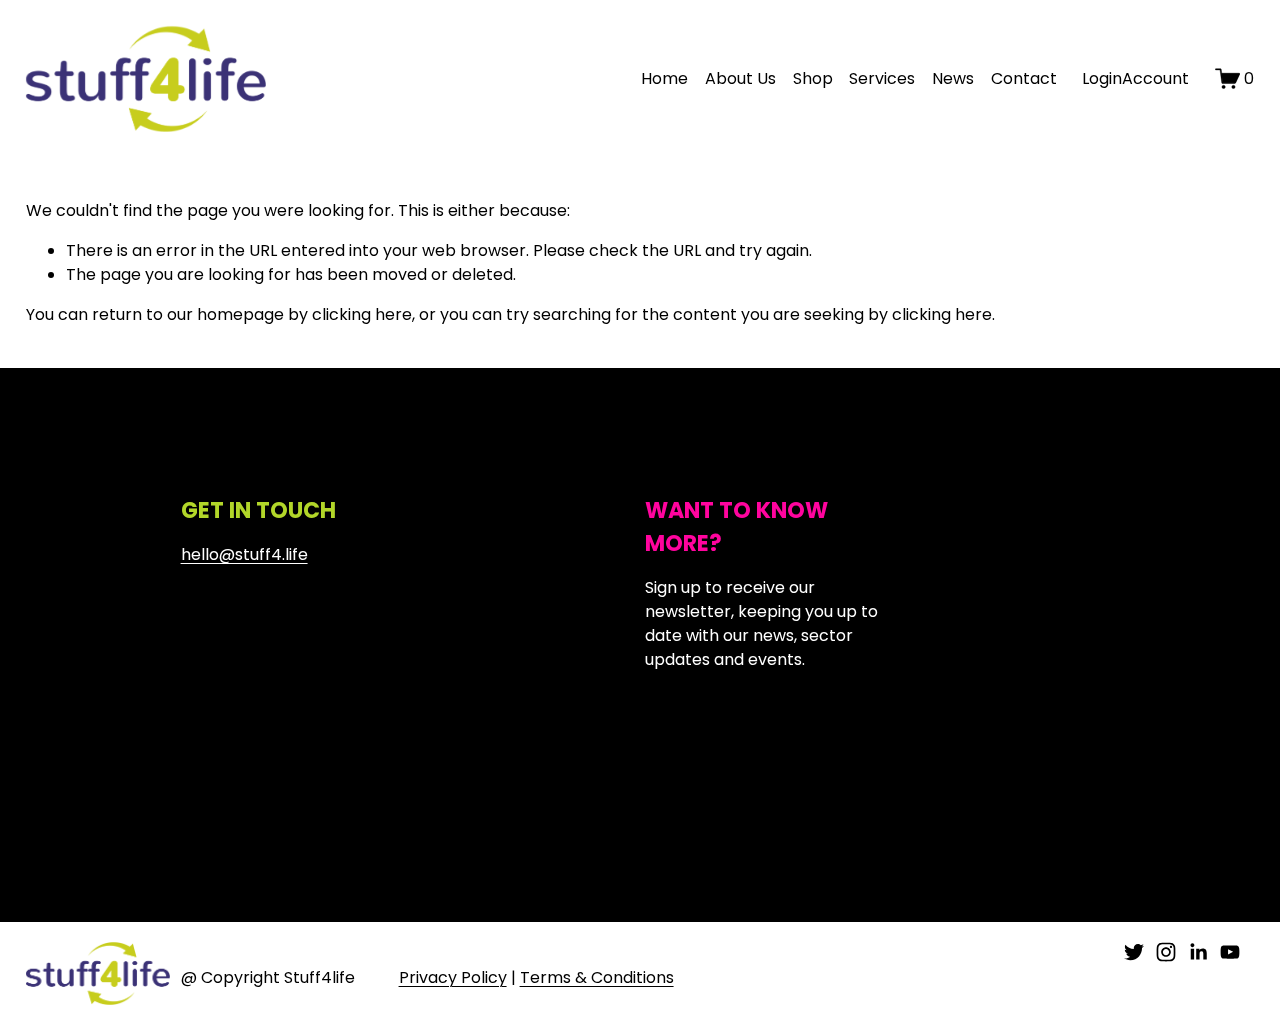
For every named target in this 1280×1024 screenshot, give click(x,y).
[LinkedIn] (1198, 952)
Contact (1024, 78)
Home (664, 78)
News (953, 78)
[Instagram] (1166, 952)
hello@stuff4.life (244, 554)
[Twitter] (1134, 952)
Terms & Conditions (597, 977)
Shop (813, 78)
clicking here (362, 314)
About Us (740, 78)
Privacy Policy (453, 977)
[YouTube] (1230, 952)
